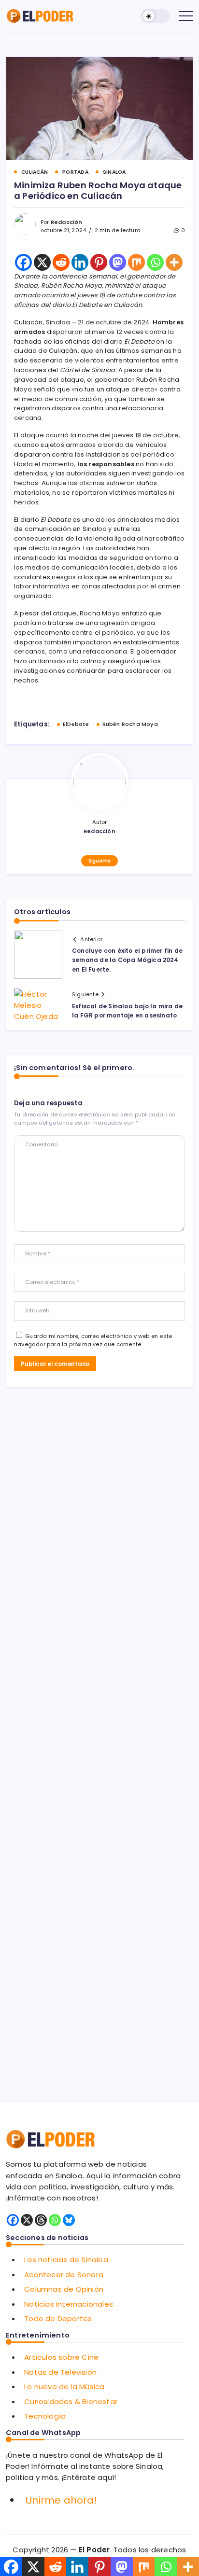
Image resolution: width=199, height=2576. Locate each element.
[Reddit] (61, 262)
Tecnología (45, 2416)
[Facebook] (23, 262)
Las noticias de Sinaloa (66, 2260)
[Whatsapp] (155, 262)
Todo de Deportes (58, 2318)
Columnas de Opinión (64, 2289)
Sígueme (99, 861)
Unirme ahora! (61, 2500)
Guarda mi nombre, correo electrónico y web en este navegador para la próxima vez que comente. (93, 1340)
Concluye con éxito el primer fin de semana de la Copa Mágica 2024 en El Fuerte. (127, 960)
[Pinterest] (99, 262)
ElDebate (76, 724)
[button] (156, 16)
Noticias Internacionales (69, 2304)
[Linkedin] (80, 262)
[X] (42, 262)
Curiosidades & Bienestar (71, 2402)
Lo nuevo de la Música (64, 2387)
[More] (174, 262)
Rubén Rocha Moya (130, 724)
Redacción (67, 222)
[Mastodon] (118, 262)
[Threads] (41, 2220)
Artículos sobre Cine (61, 2357)
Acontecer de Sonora (64, 2275)
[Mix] (136, 262)
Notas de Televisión (60, 2372)
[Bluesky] (69, 2220)
